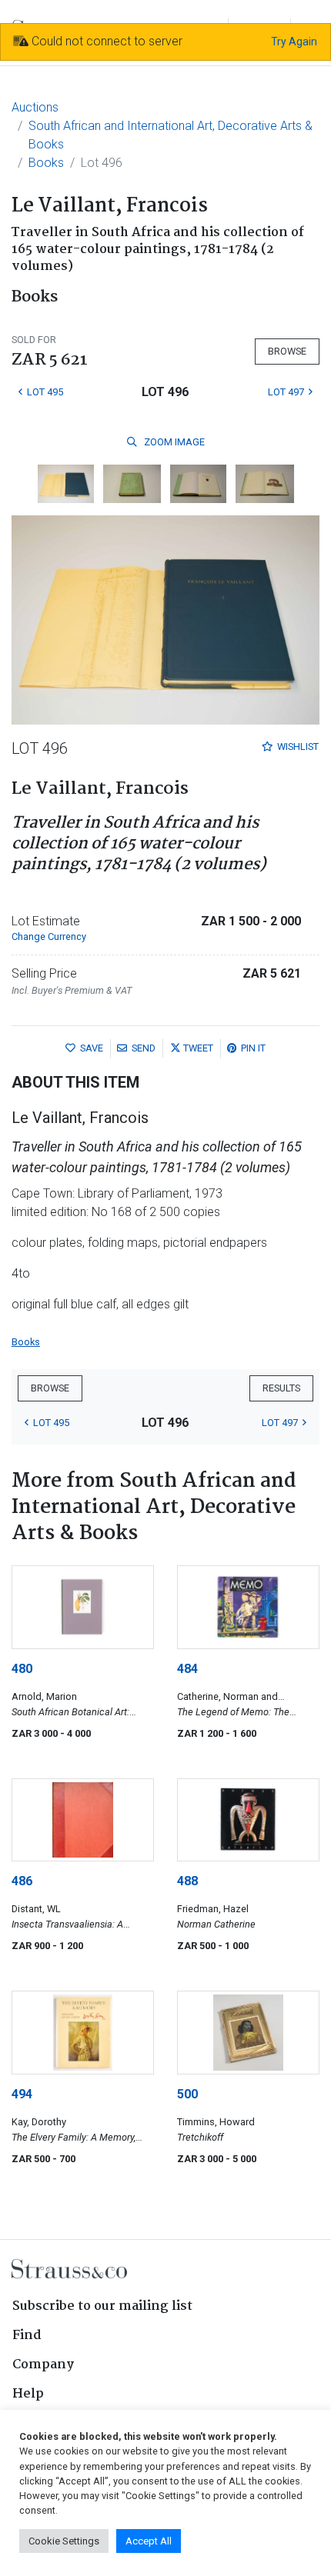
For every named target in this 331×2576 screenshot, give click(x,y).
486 (22, 1881)
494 (22, 2094)
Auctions (35, 107)
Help (28, 2394)
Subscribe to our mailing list (102, 2306)
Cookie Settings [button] (64, 2541)
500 (187, 2094)
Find (27, 2336)
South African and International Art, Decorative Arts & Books (171, 135)
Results (281, 1388)
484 (187, 1669)
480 (22, 1669)
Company (43, 2365)
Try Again (294, 42)
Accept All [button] (149, 2541)
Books (46, 163)
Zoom (173, 442)
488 (187, 1881)
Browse (287, 351)
